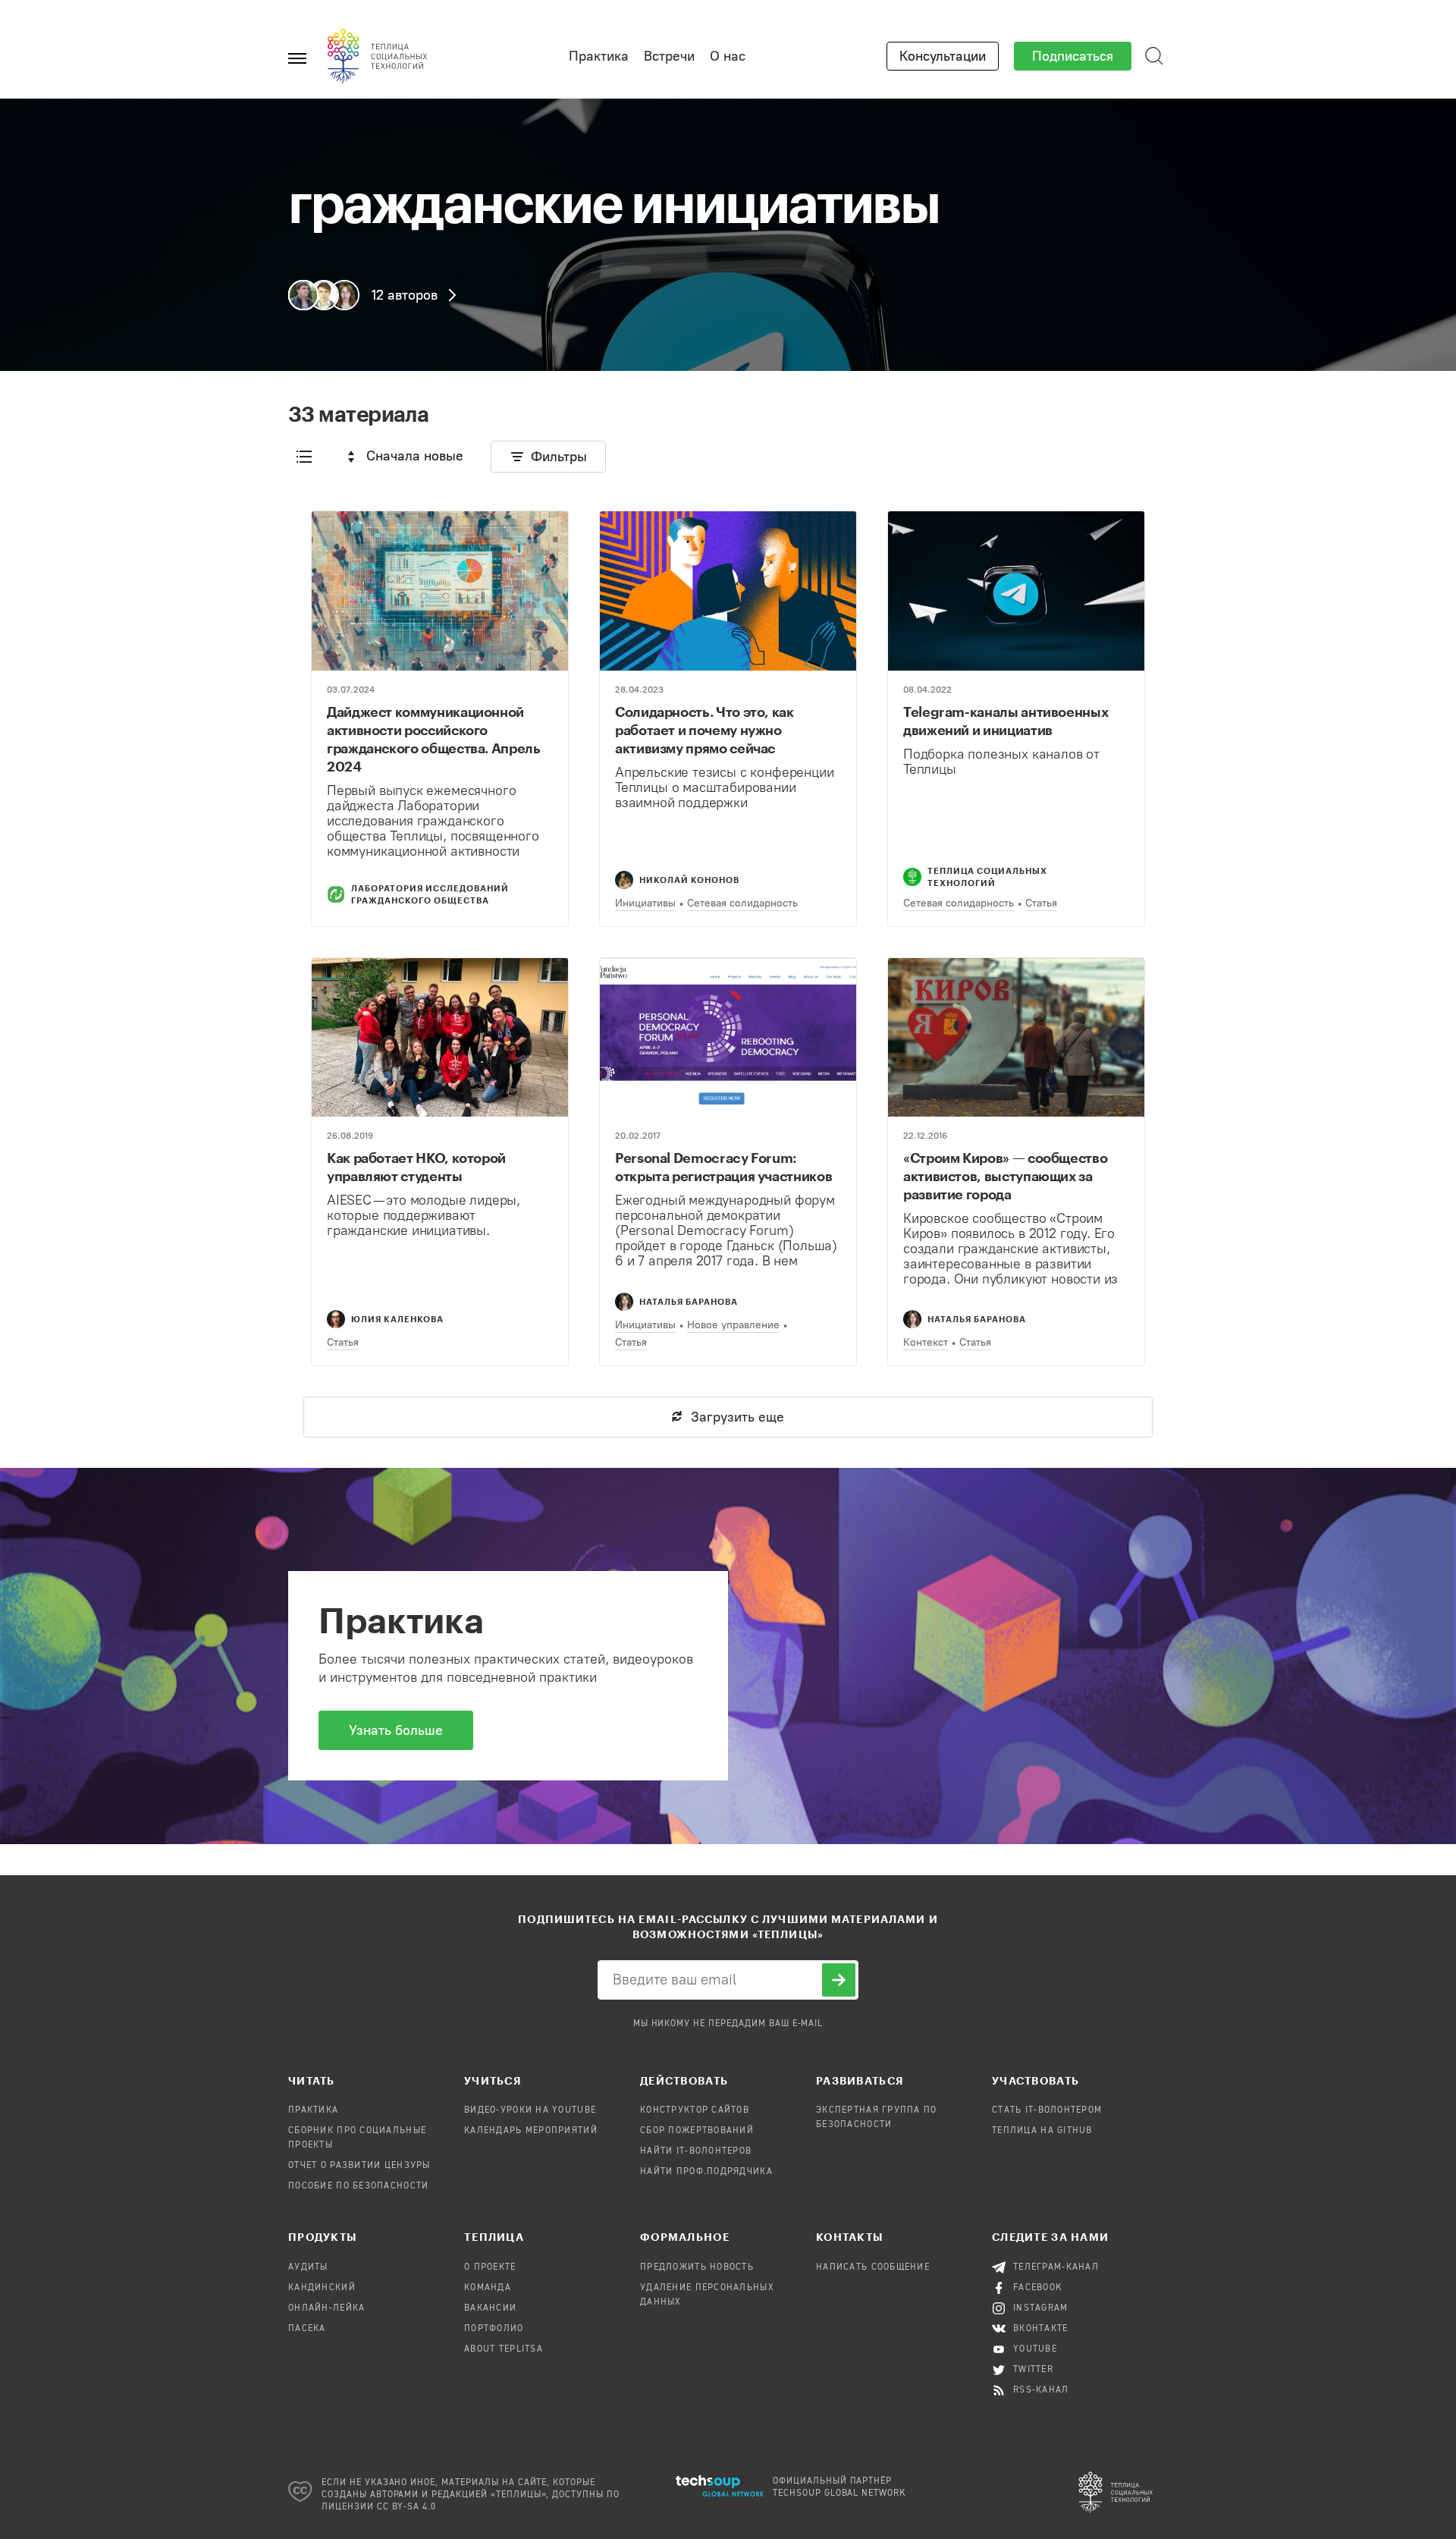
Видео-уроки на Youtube (530, 2110)
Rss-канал (1041, 2390)
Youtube (1035, 2349)
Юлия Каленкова (397, 1319)
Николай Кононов (689, 880)
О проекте (490, 2267)
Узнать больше (396, 1730)
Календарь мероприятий (531, 2131)
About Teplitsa (504, 2349)
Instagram (1041, 2308)
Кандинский (322, 2288)
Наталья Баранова (689, 1301)
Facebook (1038, 2288)
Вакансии (490, 2308)
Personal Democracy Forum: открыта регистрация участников (723, 1167)
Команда (488, 2288)
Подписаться (1073, 56)
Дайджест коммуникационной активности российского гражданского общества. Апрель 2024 (434, 739)
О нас (728, 56)
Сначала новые (415, 456)
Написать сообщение (873, 2267)
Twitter (1033, 2370)
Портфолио (494, 2329)
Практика (599, 56)
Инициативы (645, 903)
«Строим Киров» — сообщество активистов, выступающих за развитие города (1005, 1176)
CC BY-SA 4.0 (407, 2507)
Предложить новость (697, 2267)
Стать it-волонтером (1047, 2110)
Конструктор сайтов (695, 2110)
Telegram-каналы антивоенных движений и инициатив (1006, 721)
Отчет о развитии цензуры (359, 2166)
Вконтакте (1041, 2329)
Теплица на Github (1042, 2131)
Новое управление (733, 1325)
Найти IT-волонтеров (696, 2151)
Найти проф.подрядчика (706, 2172)
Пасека (307, 2329)
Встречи (669, 56)
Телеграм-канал (1056, 2267)
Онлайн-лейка (326, 2308)
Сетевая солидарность (742, 903)
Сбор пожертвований (697, 2131)
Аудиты (308, 2267)
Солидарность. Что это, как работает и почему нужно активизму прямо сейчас (704, 730)
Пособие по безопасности (358, 2186)
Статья (1041, 903)
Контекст (926, 1342)
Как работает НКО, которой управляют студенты (416, 1167)
